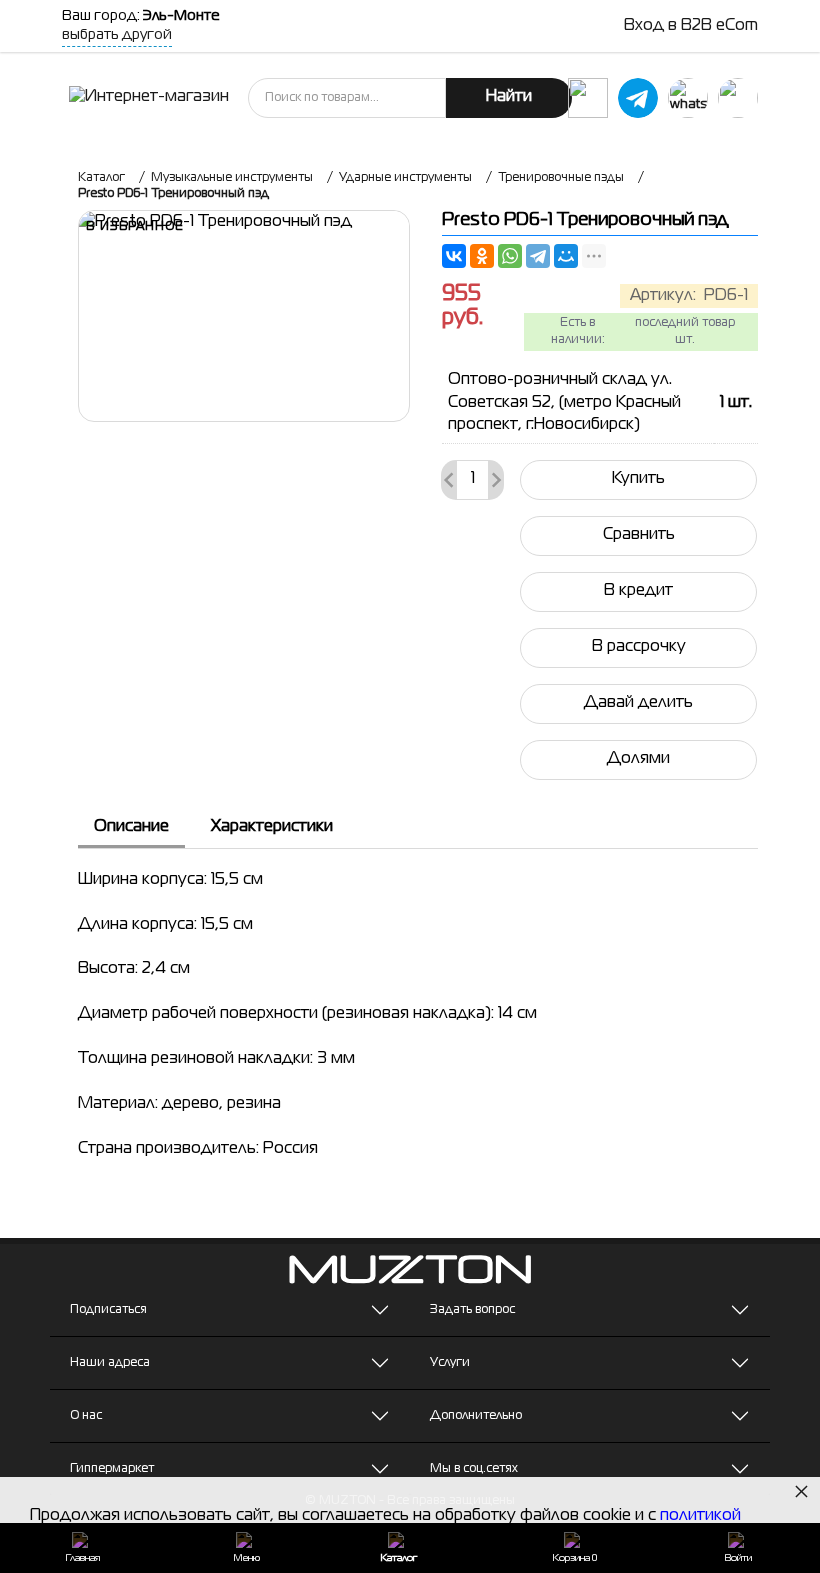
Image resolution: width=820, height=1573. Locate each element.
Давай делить (638, 703)
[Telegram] (538, 256)
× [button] (801, 1490)
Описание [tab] (131, 827)
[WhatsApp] (510, 256)
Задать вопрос (472, 1310)
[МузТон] (149, 97)
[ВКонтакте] (454, 256)
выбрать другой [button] (117, 35)
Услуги (450, 1363)
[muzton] (588, 98)
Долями (638, 759)
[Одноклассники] (482, 256)
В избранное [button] (135, 227)
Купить (638, 479)
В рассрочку (639, 647)
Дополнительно (476, 1416)
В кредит (638, 591)
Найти (509, 97)
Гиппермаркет (112, 1469)
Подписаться (108, 1310)
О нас (86, 1416)
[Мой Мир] (566, 256)
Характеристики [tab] (272, 827)
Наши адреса (110, 1363)
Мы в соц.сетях (474, 1469)
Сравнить (639, 535)
